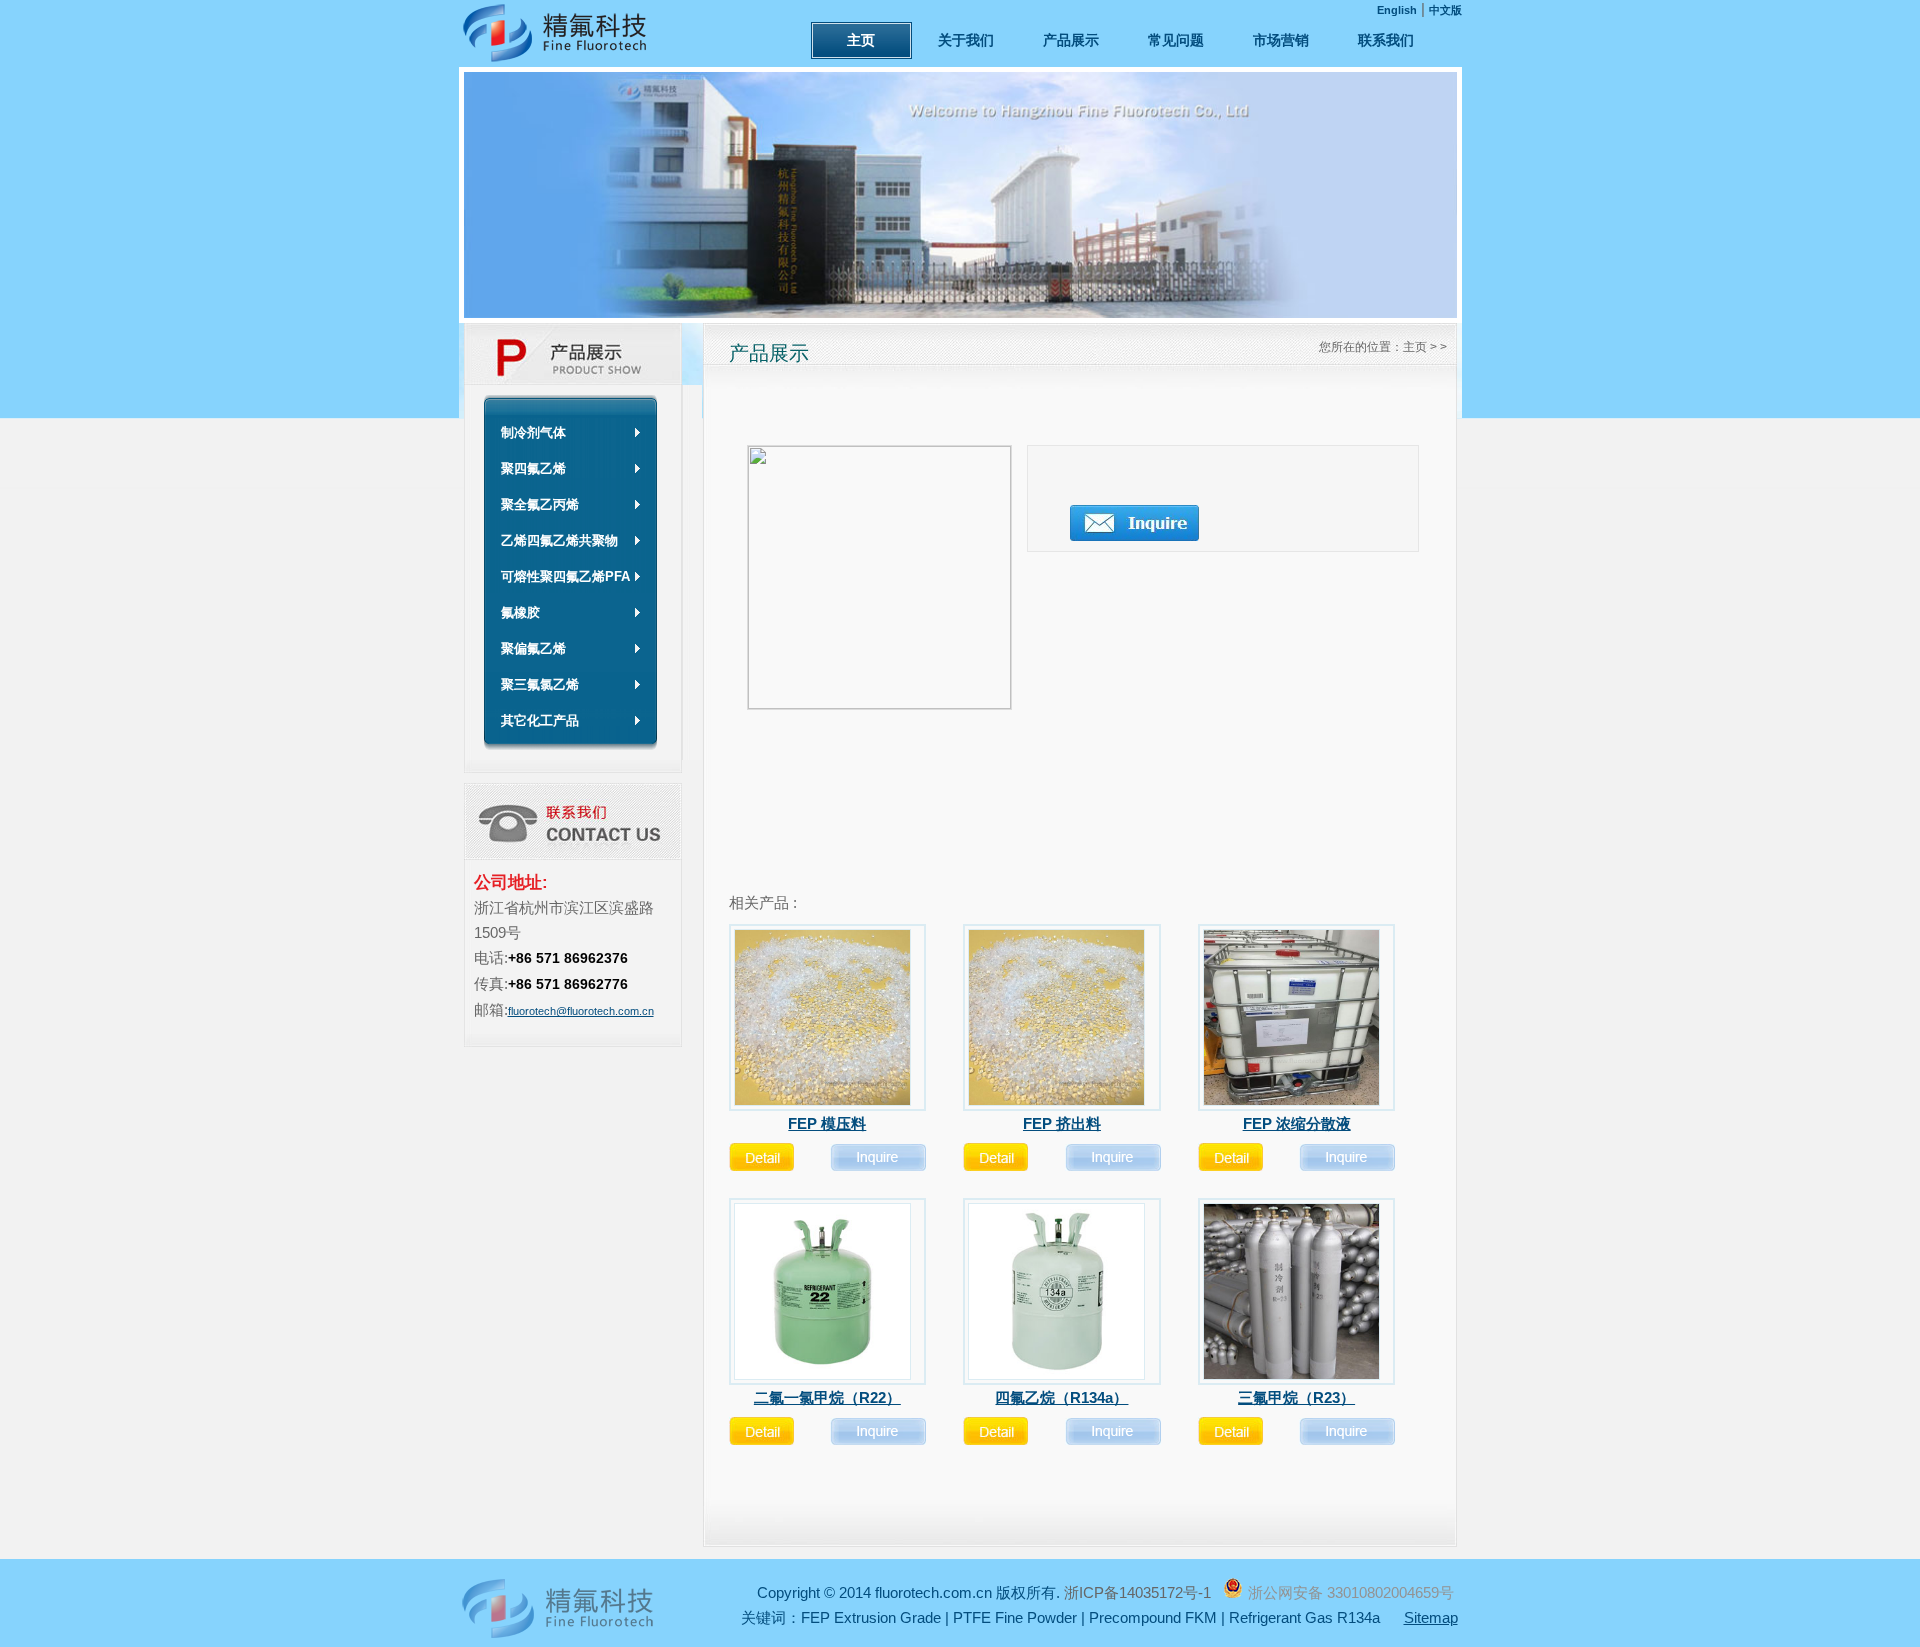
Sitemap (1431, 1617)
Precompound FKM (1153, 1617)
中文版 (1445, 10)
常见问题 (1176, 40)
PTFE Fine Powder (1015, 1617)
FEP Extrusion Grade (871, 1617)
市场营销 (1281, 40)
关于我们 (966, 40)
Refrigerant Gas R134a (1304, 1617)
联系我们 (1386, 40)
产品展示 (1071, 40)
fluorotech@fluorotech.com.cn (581, 1011)
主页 (861, 40)
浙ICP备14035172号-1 (1139, 1592)
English (1397, 10)
